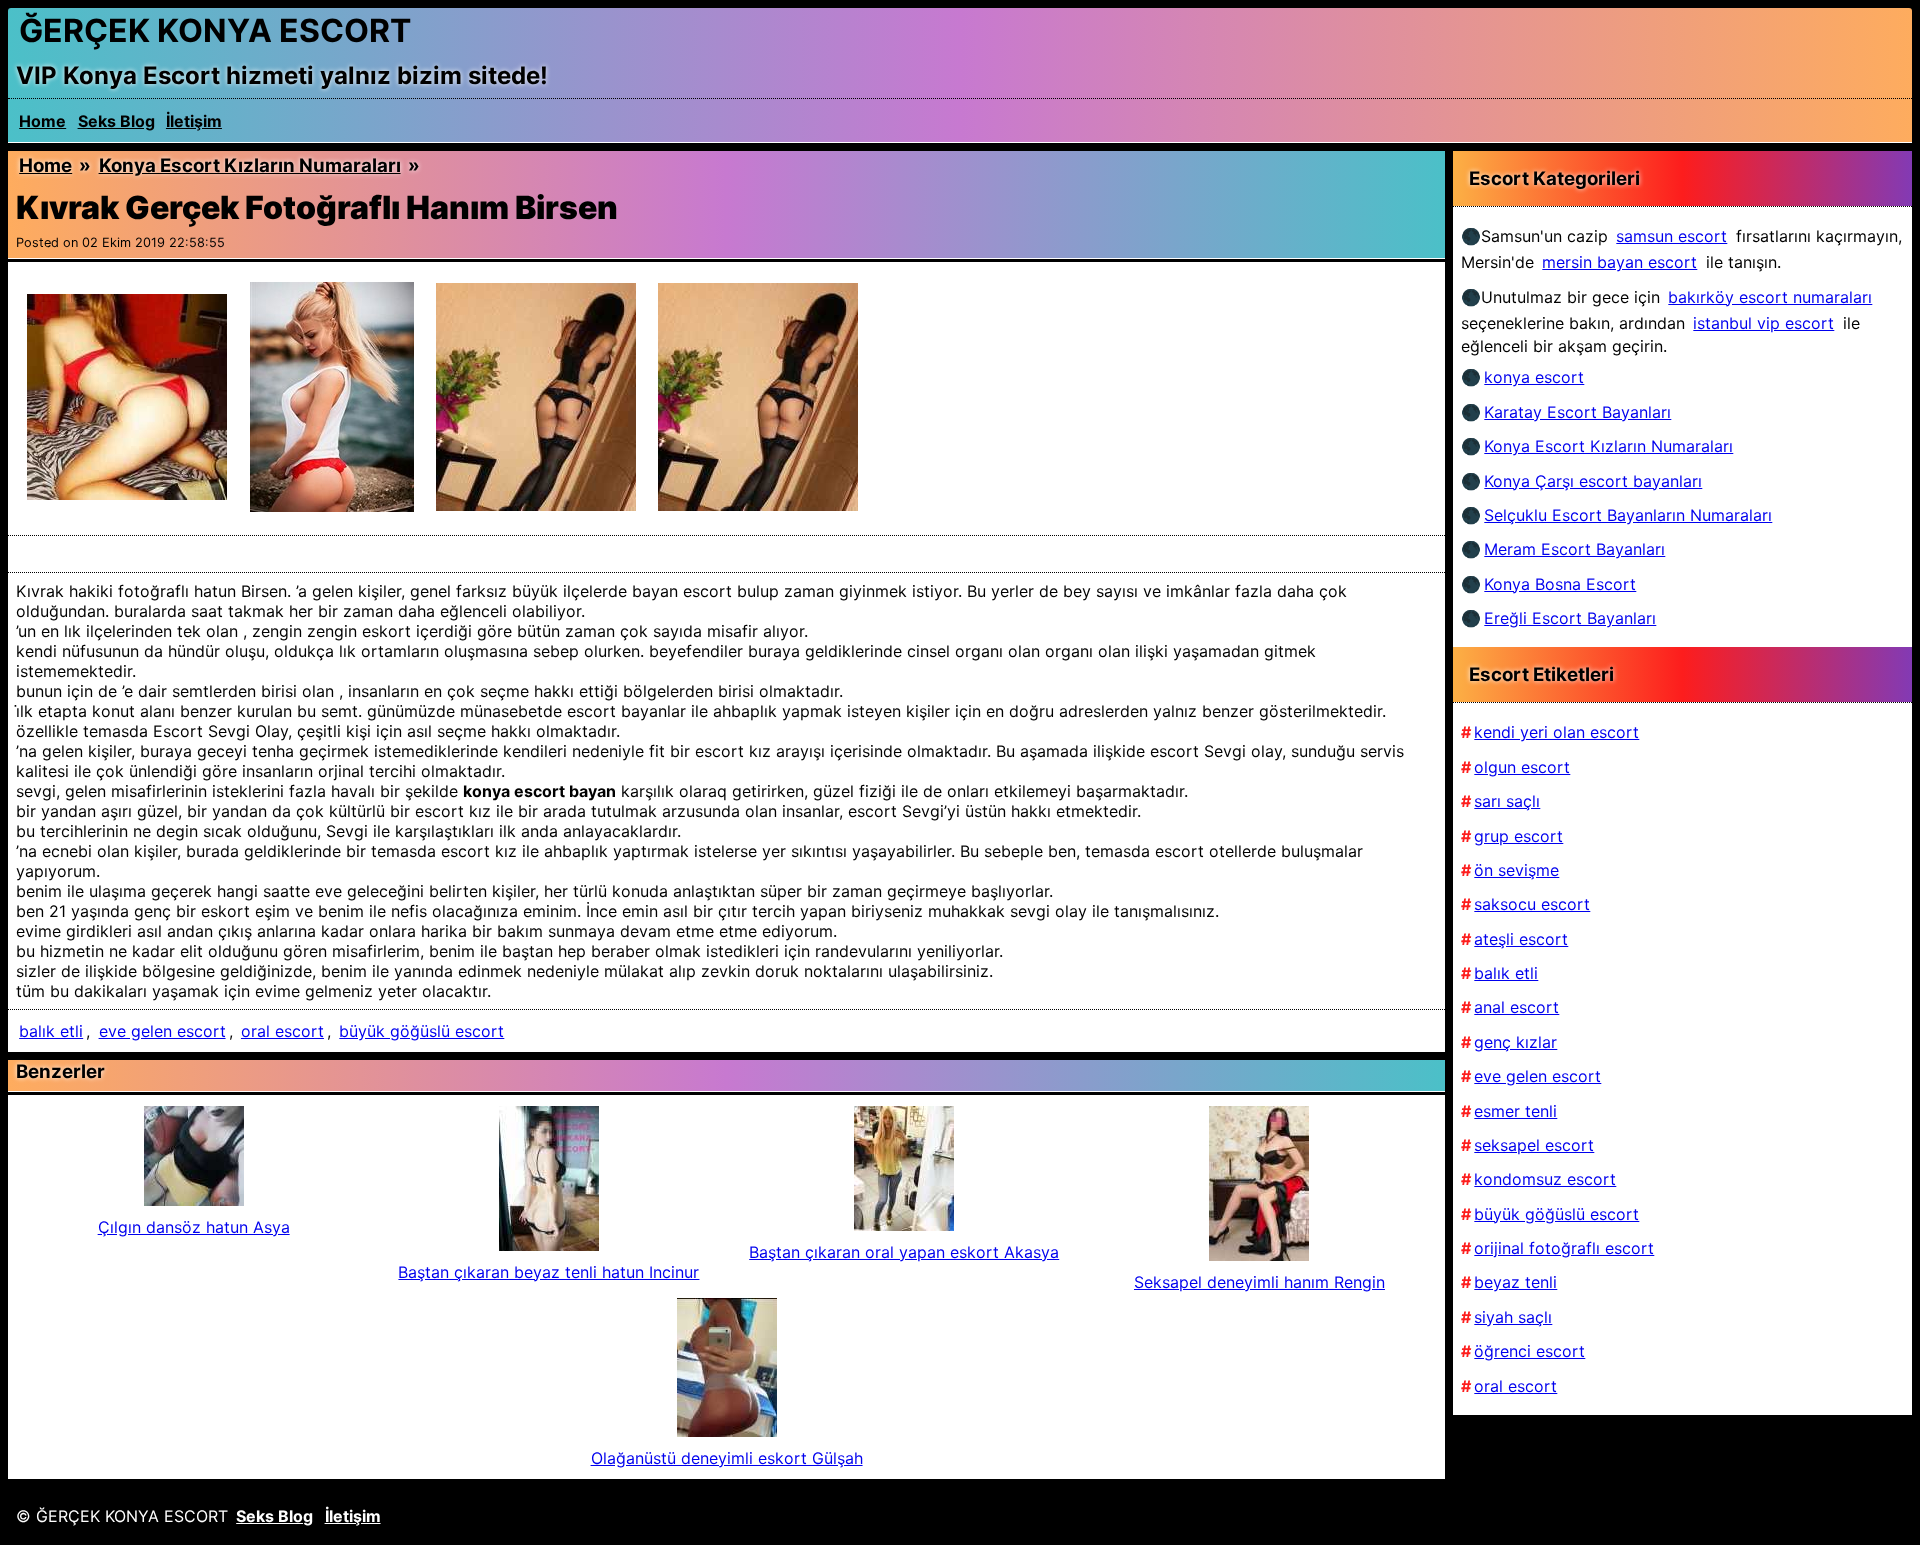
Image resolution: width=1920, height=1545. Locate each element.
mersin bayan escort (1619, 262)
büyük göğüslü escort (421, 1031)
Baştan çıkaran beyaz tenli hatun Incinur (548, 1272)
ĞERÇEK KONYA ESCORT (215, 30)
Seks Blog (116, 121)
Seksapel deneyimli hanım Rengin (1259, 1282)
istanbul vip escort (1763, 323)
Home (42, 121)
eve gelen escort (162, 1031)
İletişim (194, 121)
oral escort (282, 1031)
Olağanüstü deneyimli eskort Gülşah (727, 1458)
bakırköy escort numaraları (1770, 297)
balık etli (51, 1031)
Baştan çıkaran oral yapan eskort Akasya (904, 1252)
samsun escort (1671, 236)
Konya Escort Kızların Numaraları (250, 165)
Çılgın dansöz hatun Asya (194, 1227)
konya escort (1534, 377)
